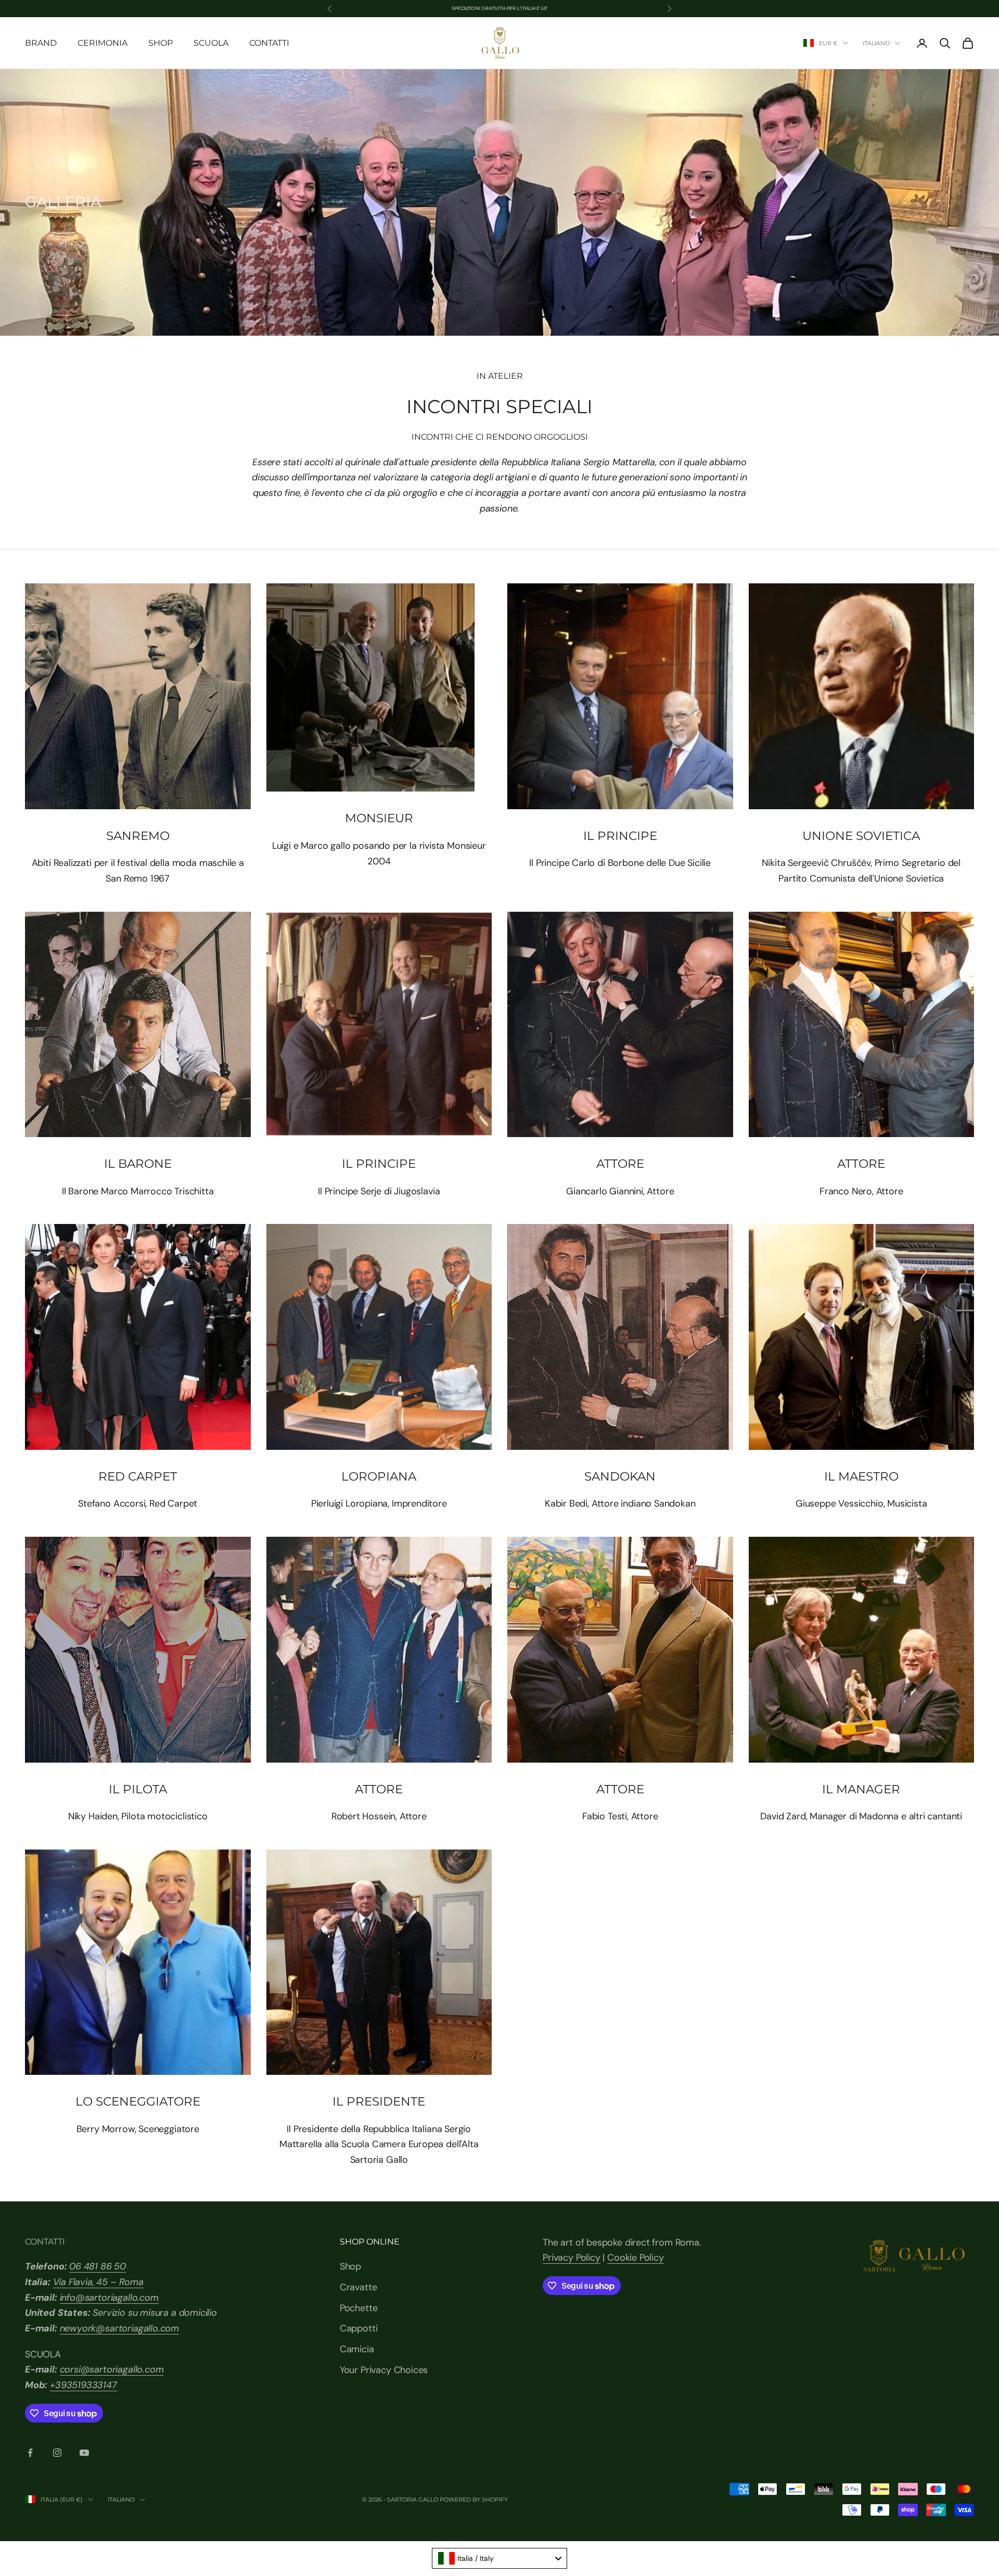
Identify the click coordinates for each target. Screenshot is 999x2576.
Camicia (357, 2349)
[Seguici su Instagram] (57, 2453)
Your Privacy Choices (384, 2370)
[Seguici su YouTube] (84, 2453)
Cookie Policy (636, 2258)
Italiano (876, 43)
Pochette (359, 2308)
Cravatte (358, 2287)
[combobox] (499, 2558)
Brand (41, 43)
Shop (161, 43)
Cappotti (359, 2328)
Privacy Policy (571, 2258)
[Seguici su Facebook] (30, 2453)
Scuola (211, 43)
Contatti (269, 43)
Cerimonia (103, 43)
